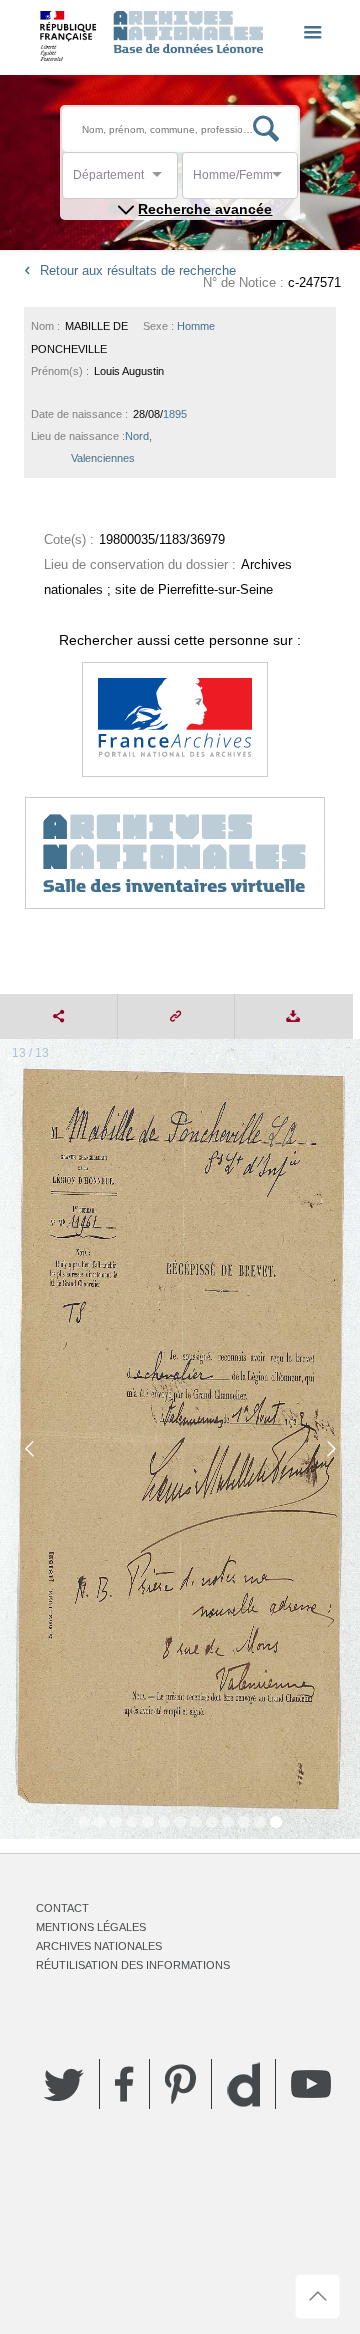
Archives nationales (99, 1946)
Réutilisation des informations (133, 1965)
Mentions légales (91, 1927)
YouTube (311, 2084)
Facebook (124, 2084)
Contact (62, 1908)
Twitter (64, 2084)
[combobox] (163, 180)
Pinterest (180, 2084)
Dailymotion (243, 2084)
